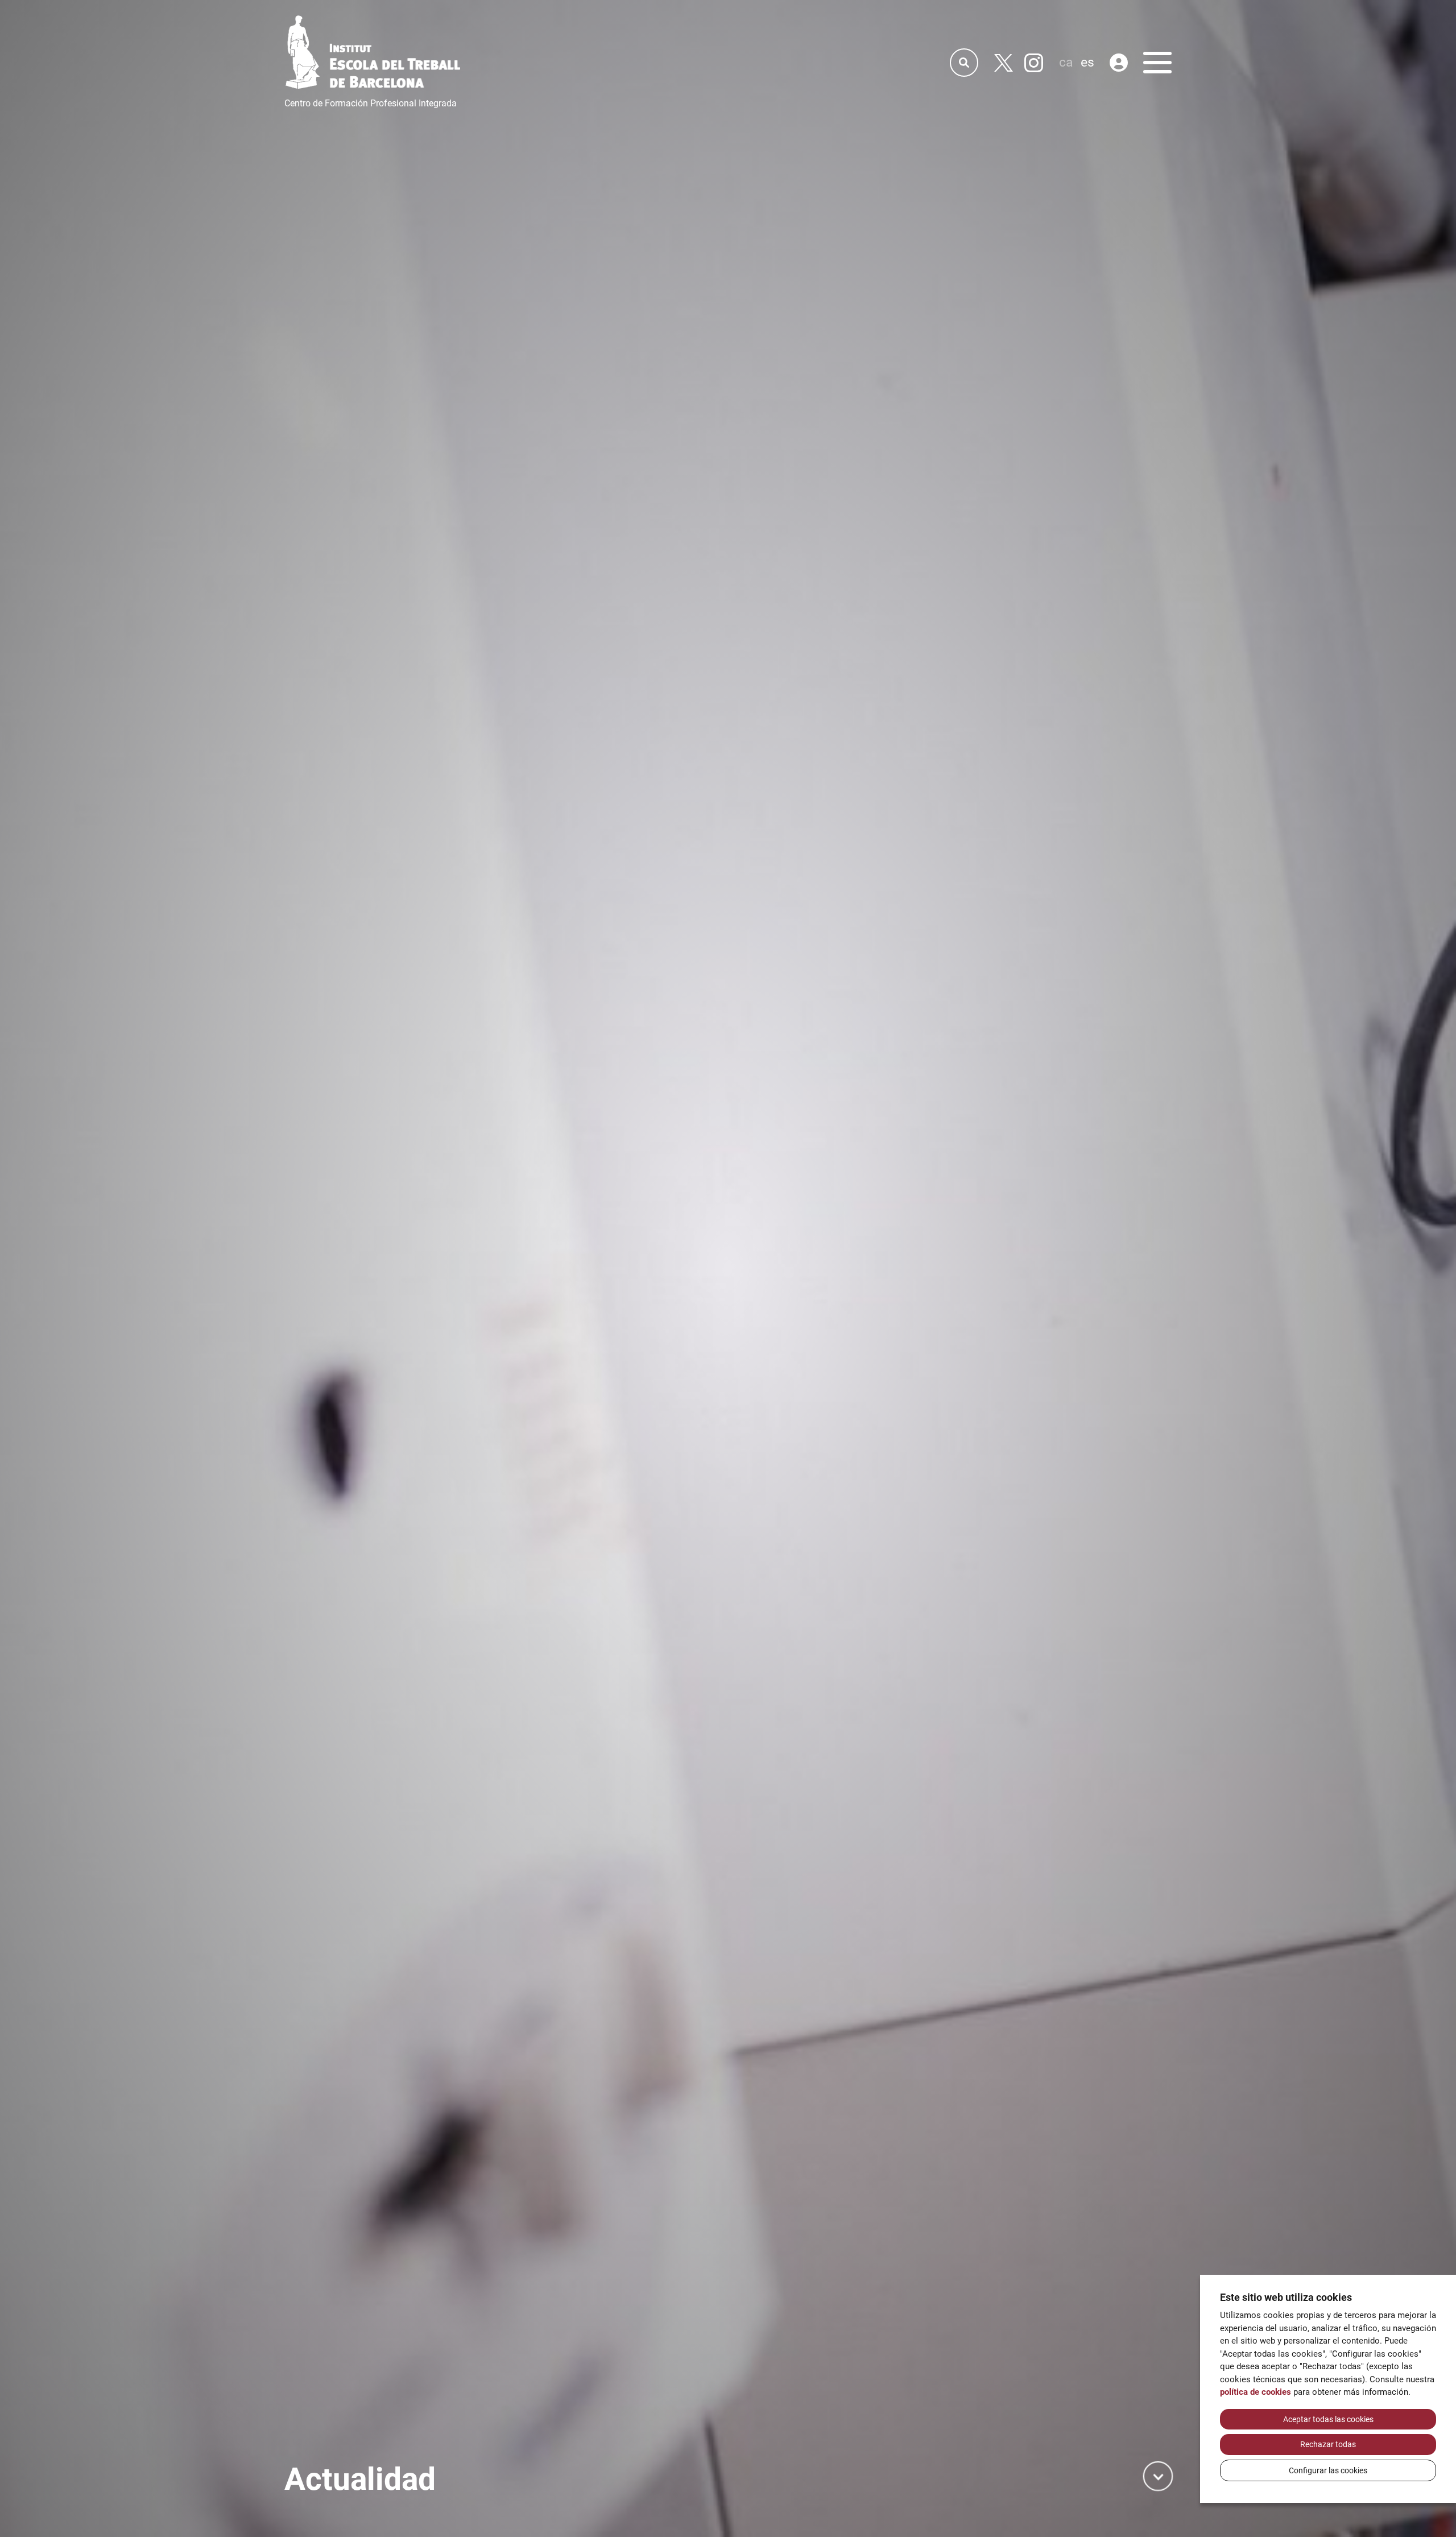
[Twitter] (1004, 63)
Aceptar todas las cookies (1328, 2419)
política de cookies (1256, 2392)
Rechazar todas (1328, 2444)
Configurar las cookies (1328, 2470)
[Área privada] (1119, 63)
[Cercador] (964, 63)
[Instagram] (1034, 63)
